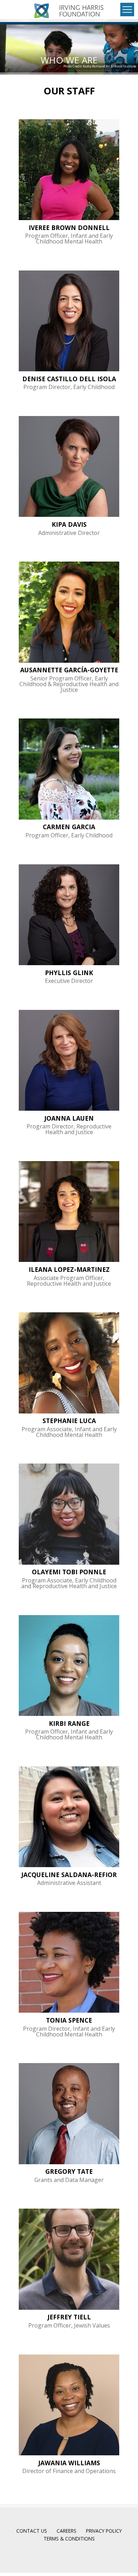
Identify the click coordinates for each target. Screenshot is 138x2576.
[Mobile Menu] (127, 10)
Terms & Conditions (69, 2539)
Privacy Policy (104, 2531)
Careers (67, 2531)
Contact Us (32, 2531)
